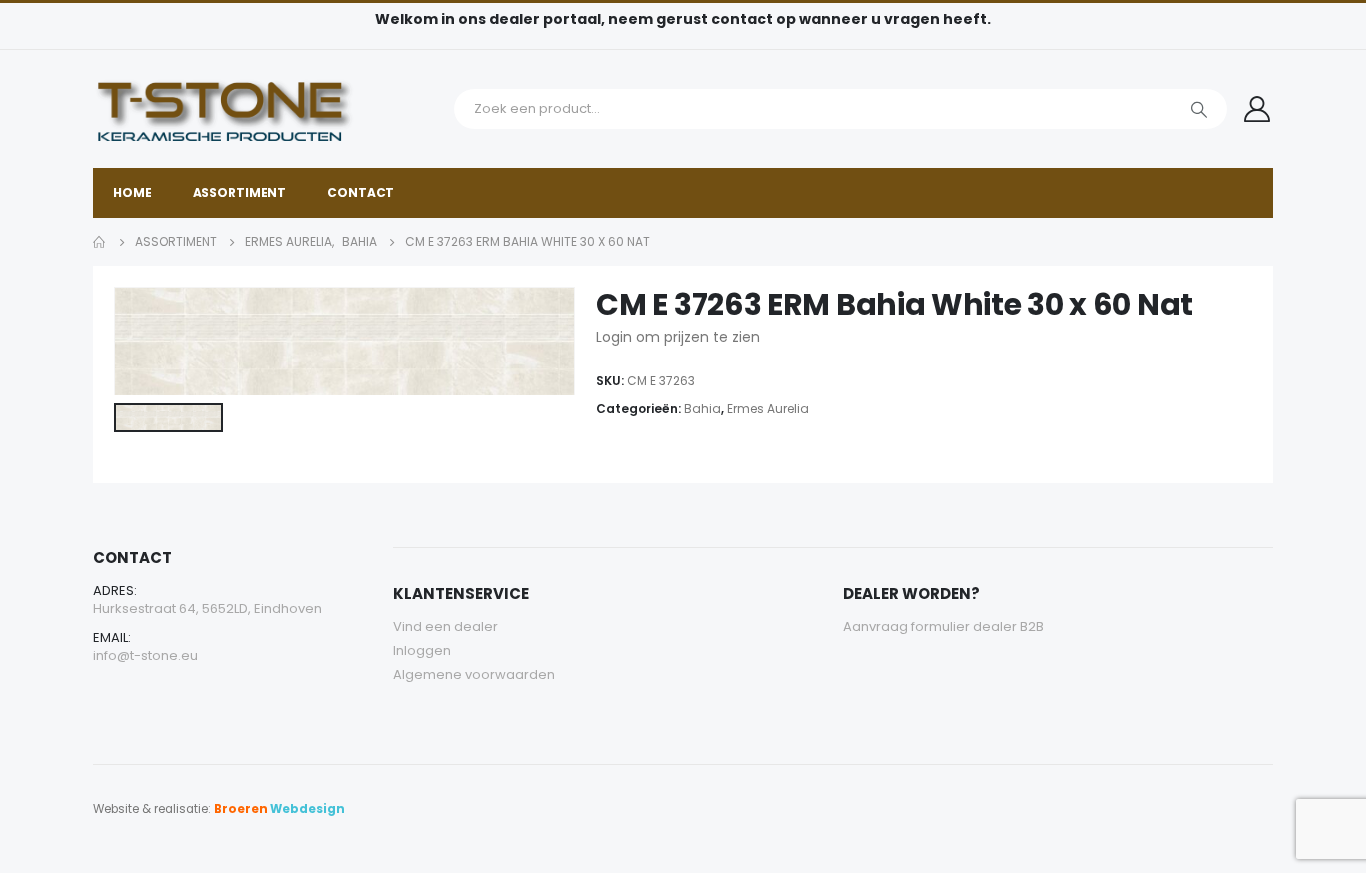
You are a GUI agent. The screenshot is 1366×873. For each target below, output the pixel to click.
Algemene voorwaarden (474, 674)
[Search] (1199, 109)
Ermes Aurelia (768, 408)
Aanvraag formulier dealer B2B (943, 626)
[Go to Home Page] (100, 242)
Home (132, 192)
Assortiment (240, 192)
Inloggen (422, 650)
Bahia (702, 408)
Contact (360, 192)
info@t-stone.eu (145, 655)
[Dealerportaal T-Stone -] (268, 109)
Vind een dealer (445, 626)
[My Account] (1257, 109)
